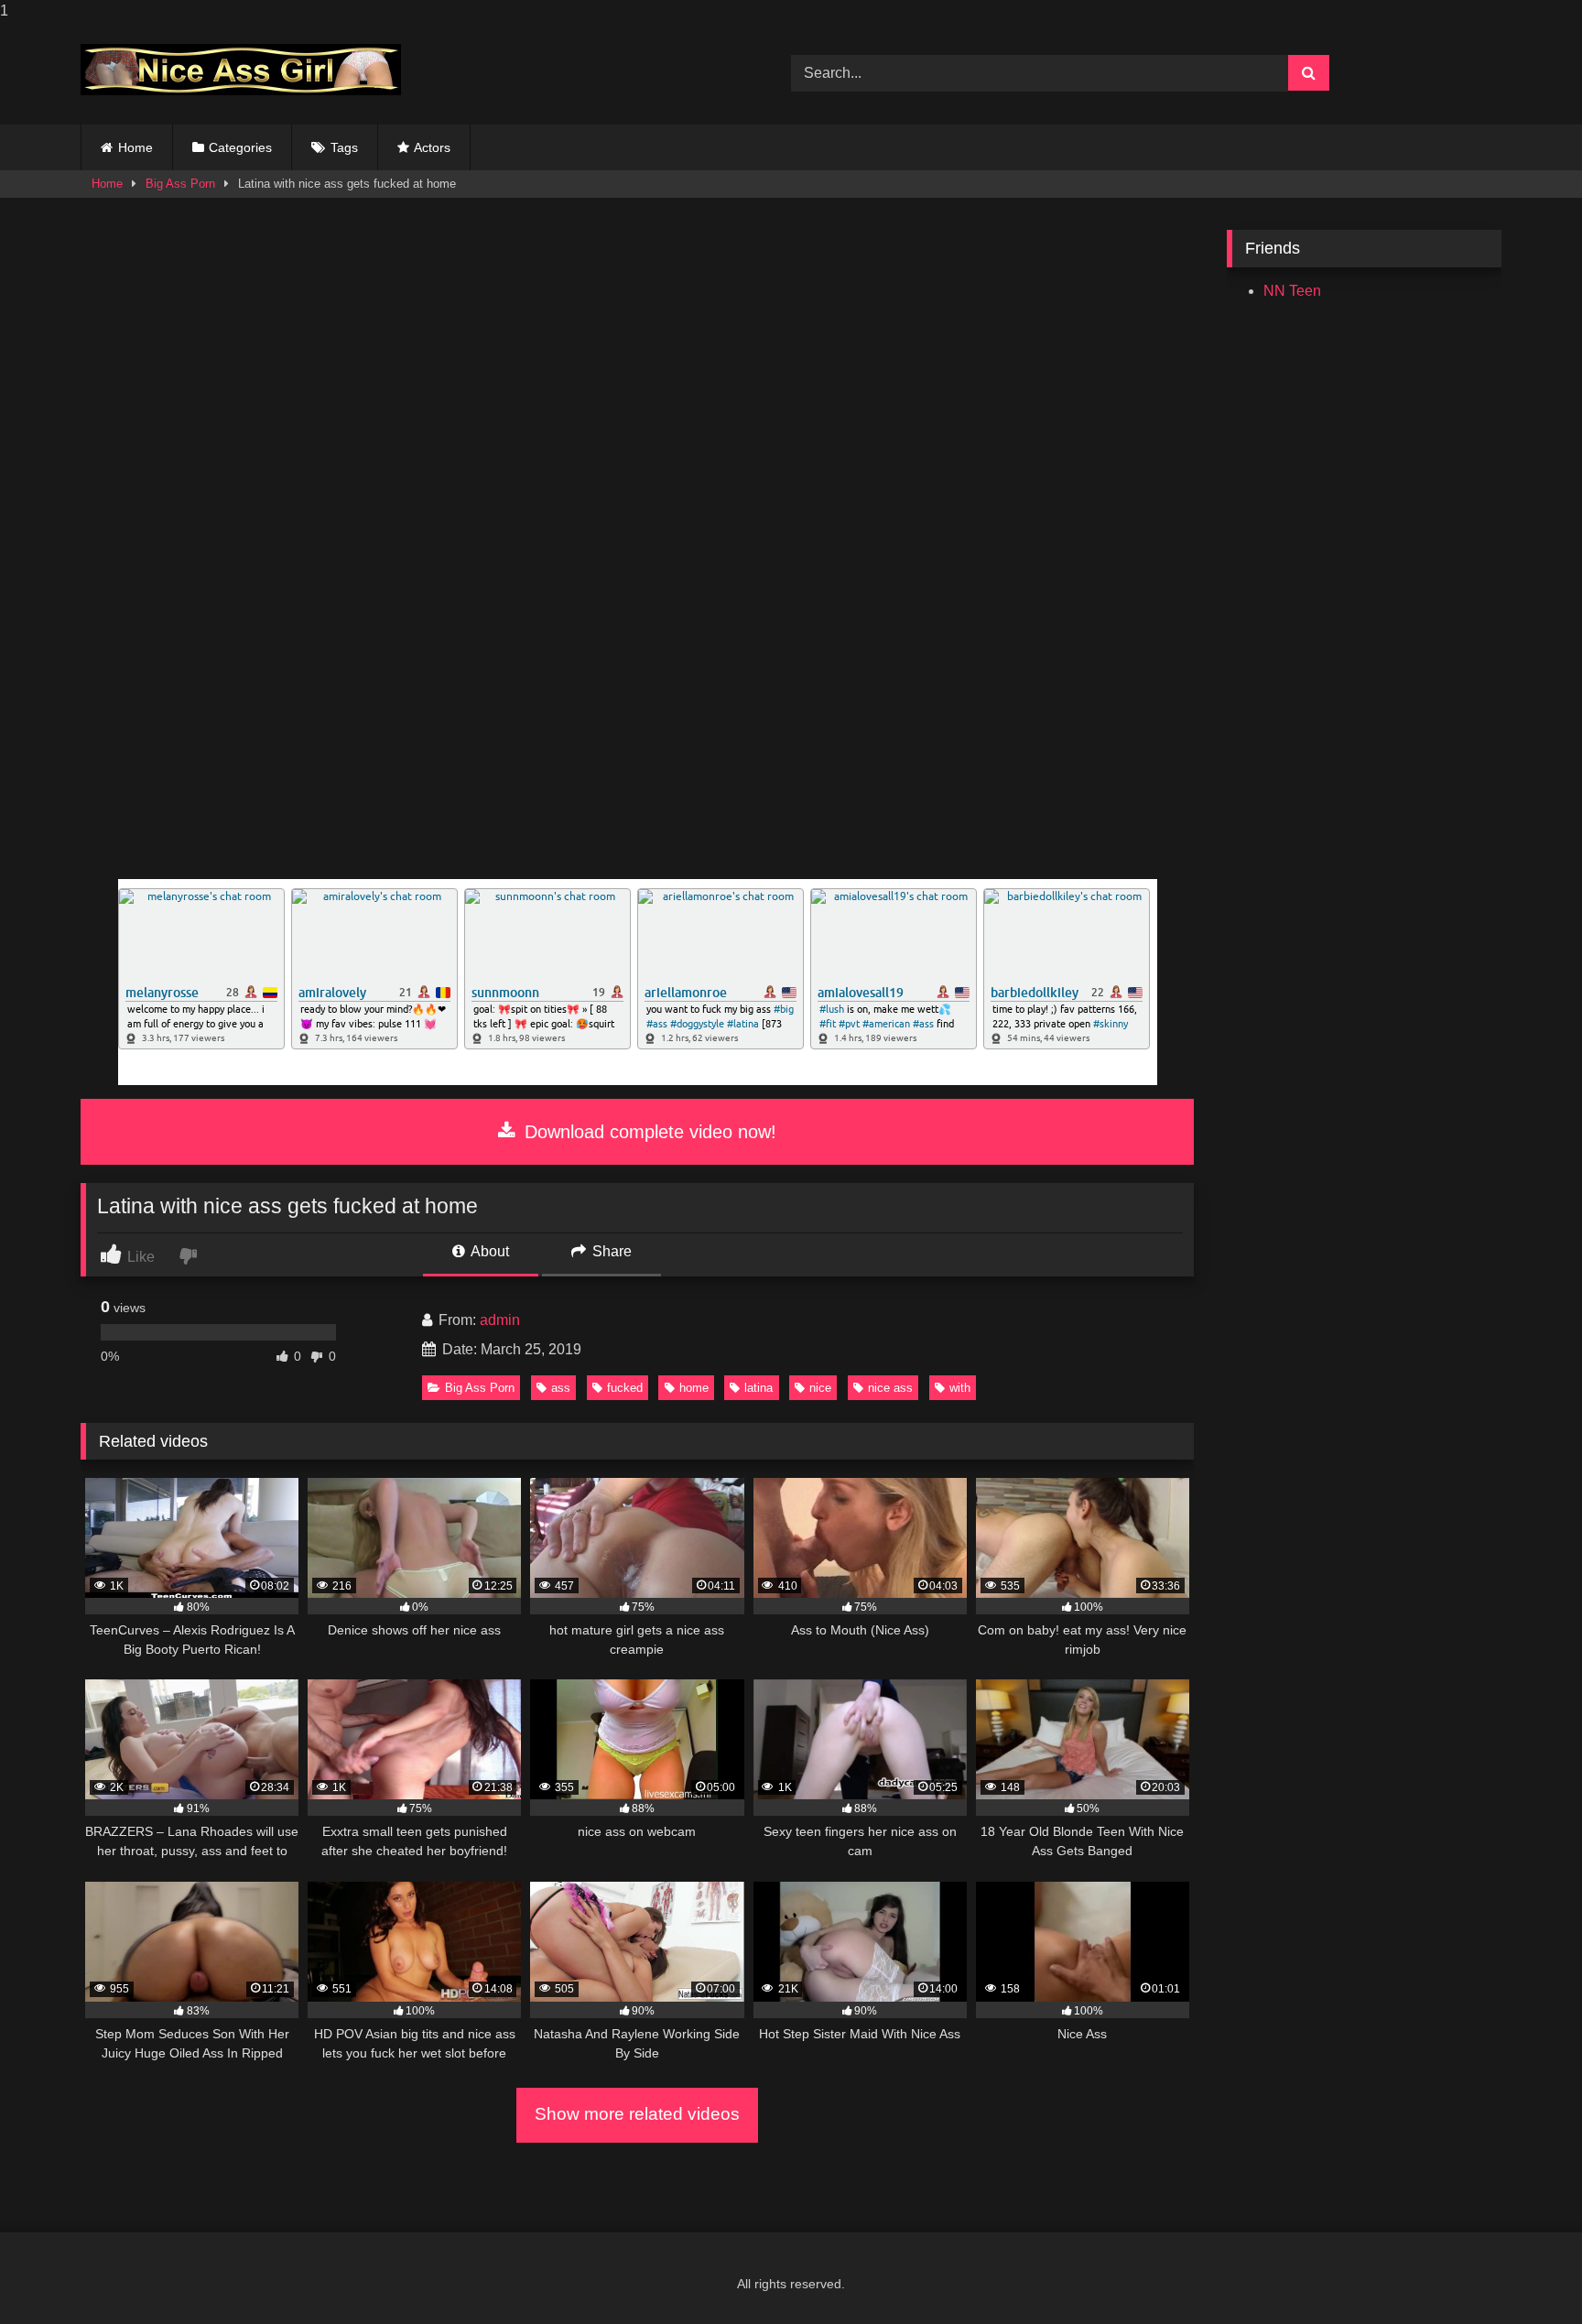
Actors (432, 147)
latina (758, 1388)
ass (561, 1388)
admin (500, 1320)
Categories (240, 147)
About (488, 1251)
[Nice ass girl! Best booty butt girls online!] (241, 70)
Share (610, 1251)
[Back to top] (1525, 2273)
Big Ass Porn (180, 184)
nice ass (890, 1388)
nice (820, 1388)
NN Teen (1292, 291)
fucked (625, 1388)
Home (135, 147)
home (694, 1388)
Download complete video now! (648, 1132)
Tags (344, 147)
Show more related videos (637, 2114)
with (960, 1388)
